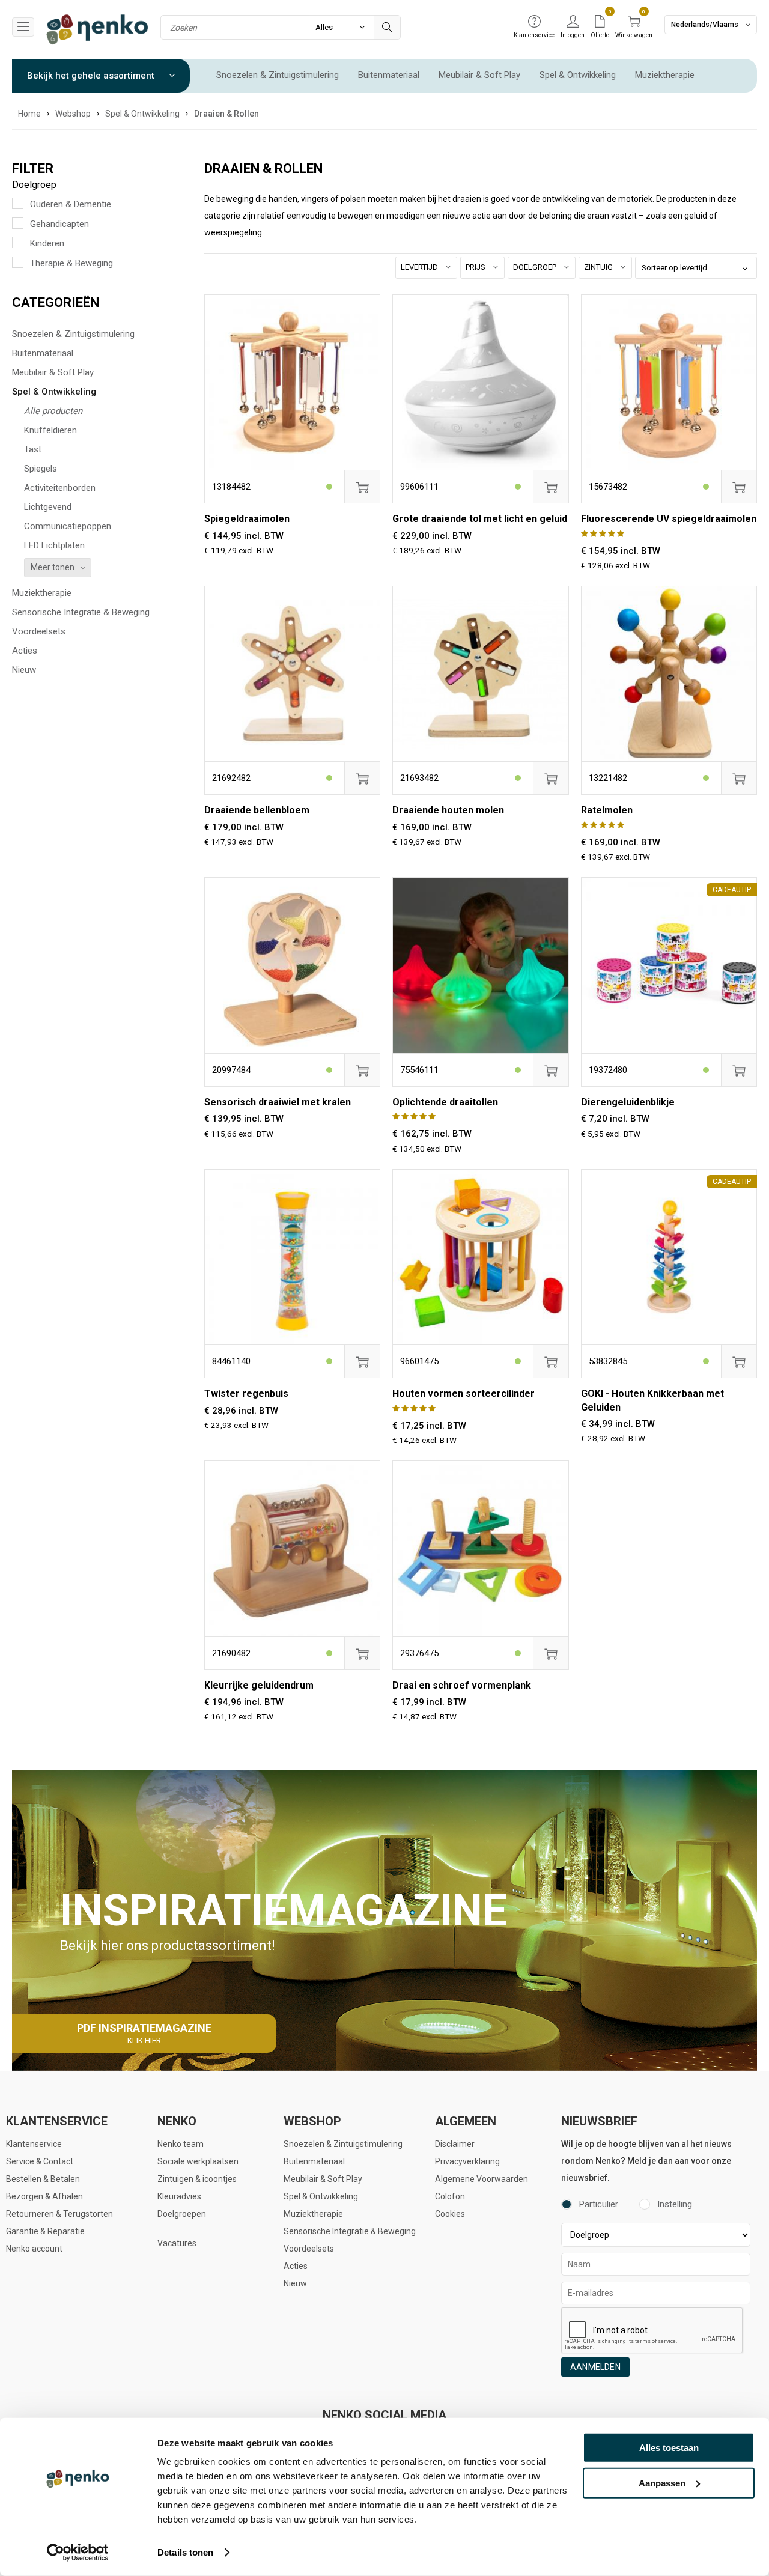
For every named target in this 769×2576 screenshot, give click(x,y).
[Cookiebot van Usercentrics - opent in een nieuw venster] (78, 2553)
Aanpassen (662, 2483)
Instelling (675, 2204)
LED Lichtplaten (54, 545)
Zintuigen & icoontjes (197, 2179)
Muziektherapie (665, 75)
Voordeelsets (39, 631)
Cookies (450, 2214)
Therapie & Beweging (71, 263)
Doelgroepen (182, 2214)
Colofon (450, 2196)
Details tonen (185, 2552)
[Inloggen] (573, 22)
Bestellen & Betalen (43, 2179)
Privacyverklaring (467, 2161)
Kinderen (47, 243)
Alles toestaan (669, 2448)
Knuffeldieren (50, 430)
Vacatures (177, 2243)
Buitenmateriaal (389, 75)
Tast (33, 449)
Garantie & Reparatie (45, 2231)
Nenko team (181, 2144)
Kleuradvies (179, 2196)
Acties (25, 651)
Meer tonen (53, 567)
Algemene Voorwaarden (482, 2179)
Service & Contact (40, 2161)
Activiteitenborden (60, 488)
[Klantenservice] (534, 22)
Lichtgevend (48, 507)
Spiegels (41, 469)
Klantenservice (34, 2144)
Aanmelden (595, 2367)
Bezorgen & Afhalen (44, 2196)
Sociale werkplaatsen (198, 2161)
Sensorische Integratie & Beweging (81, 612)
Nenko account (34, 2249)
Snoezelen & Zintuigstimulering (278, 75)
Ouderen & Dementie (71, 204)
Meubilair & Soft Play (479, 75)
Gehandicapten (59, 224)
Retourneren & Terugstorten (59, 2214)
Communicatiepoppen (68, 526)
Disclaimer (455, 2144)
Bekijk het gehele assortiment (92, 76)
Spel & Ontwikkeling (578, 75)
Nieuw (24, 670)
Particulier (599, 2204)
